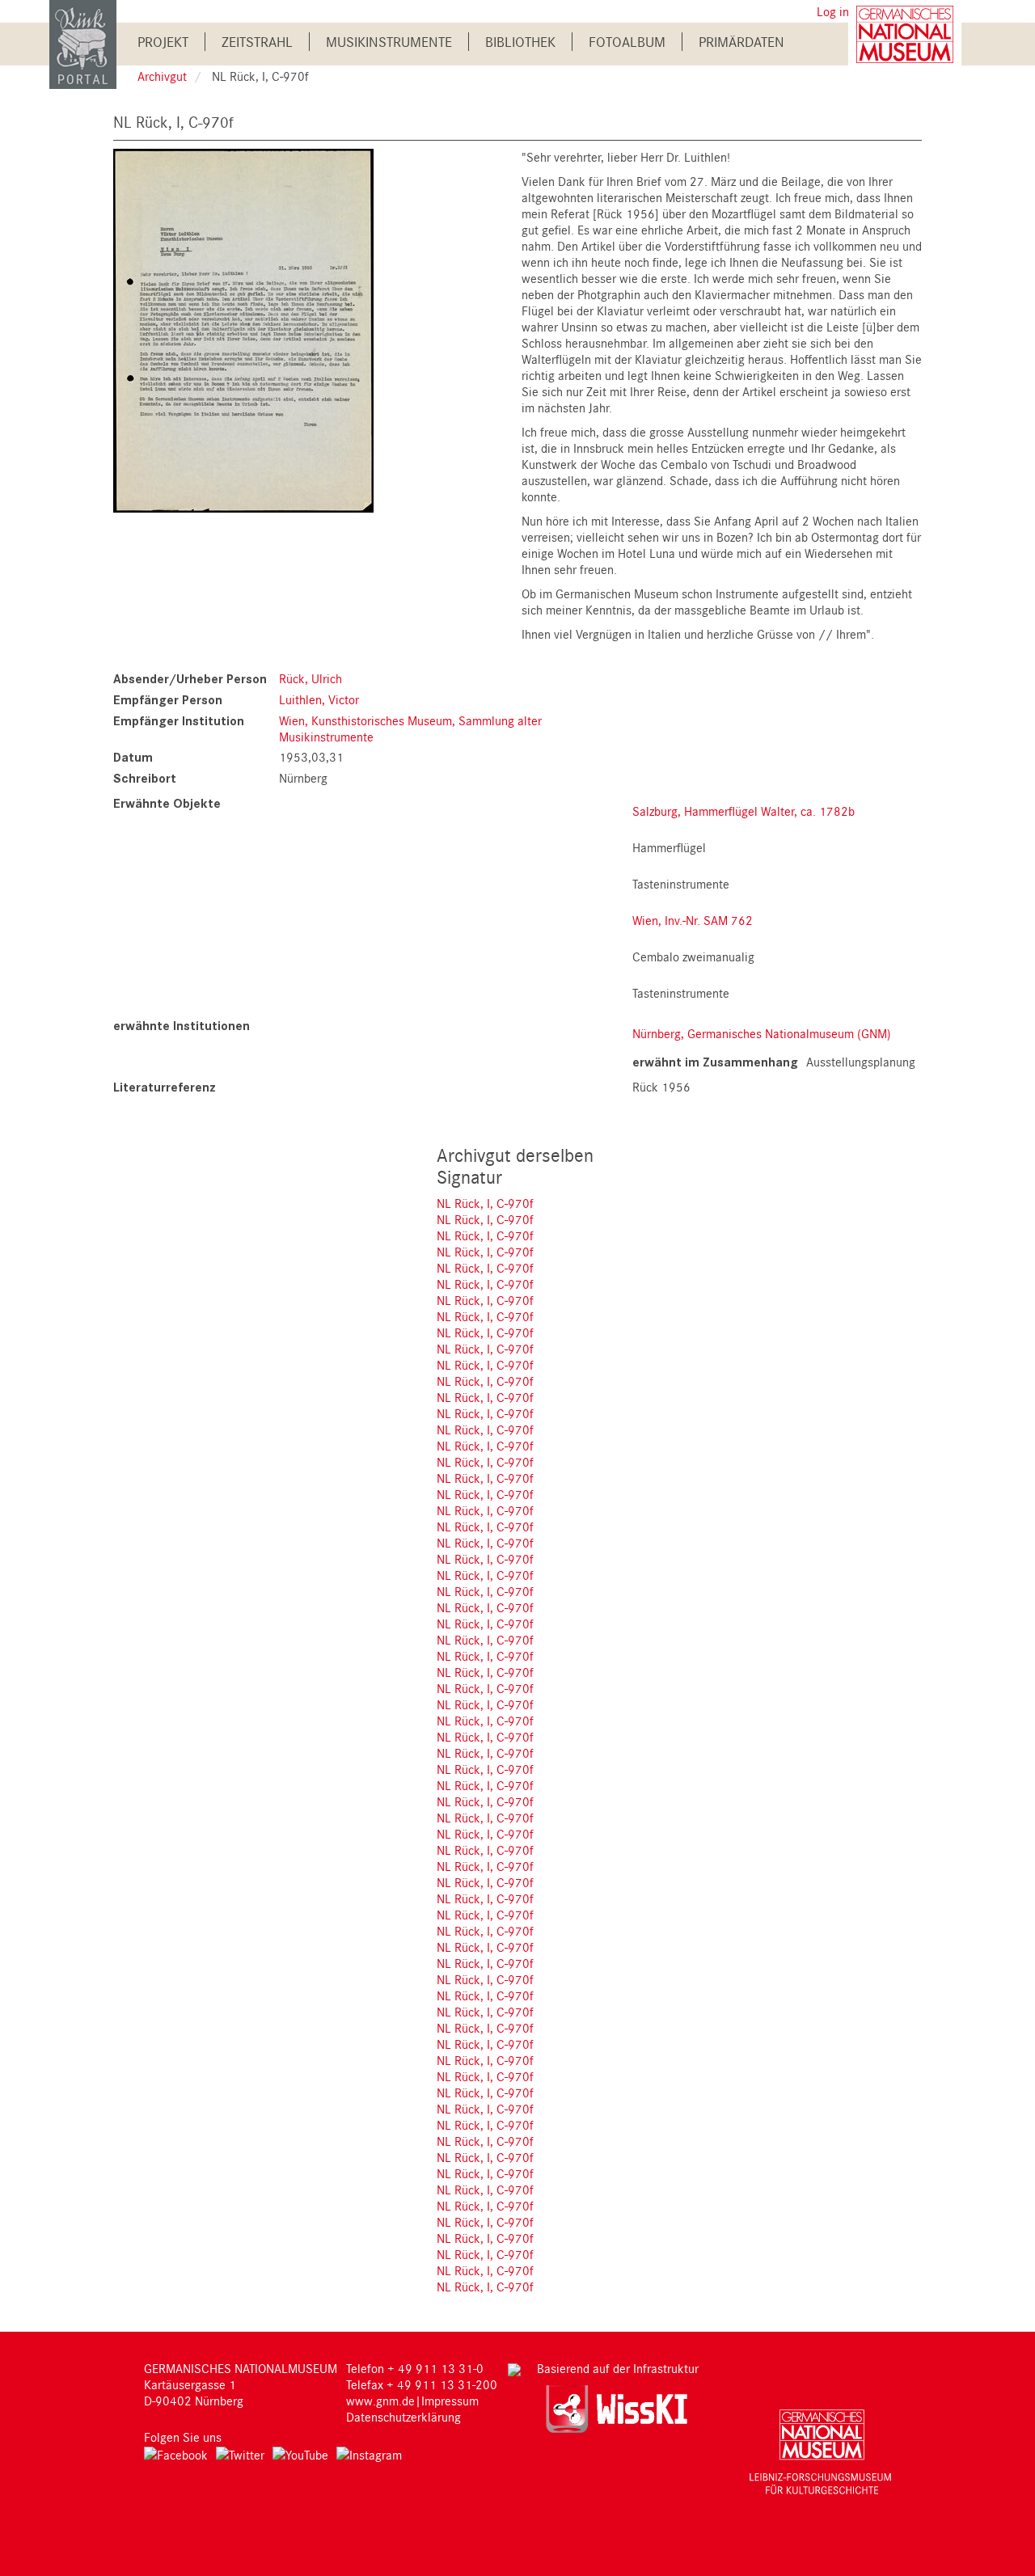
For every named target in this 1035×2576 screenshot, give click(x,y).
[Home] (83, 43)
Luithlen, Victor (319, 699)
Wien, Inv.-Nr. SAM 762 (693, 920)
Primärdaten (741, 42)
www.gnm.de (380, 2401)
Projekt (163, 42)
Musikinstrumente (389, 42)
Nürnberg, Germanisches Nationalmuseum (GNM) (762, 1033)
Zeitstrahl (257, 42)
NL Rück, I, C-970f (485, 1203)
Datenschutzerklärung (403, 2417)
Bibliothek (520, 42)
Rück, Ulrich (310, 678)
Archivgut (162, 76)
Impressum (450, 2401)
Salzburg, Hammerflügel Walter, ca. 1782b (744, 811)
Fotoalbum (627, 42)
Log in (833, 11)
